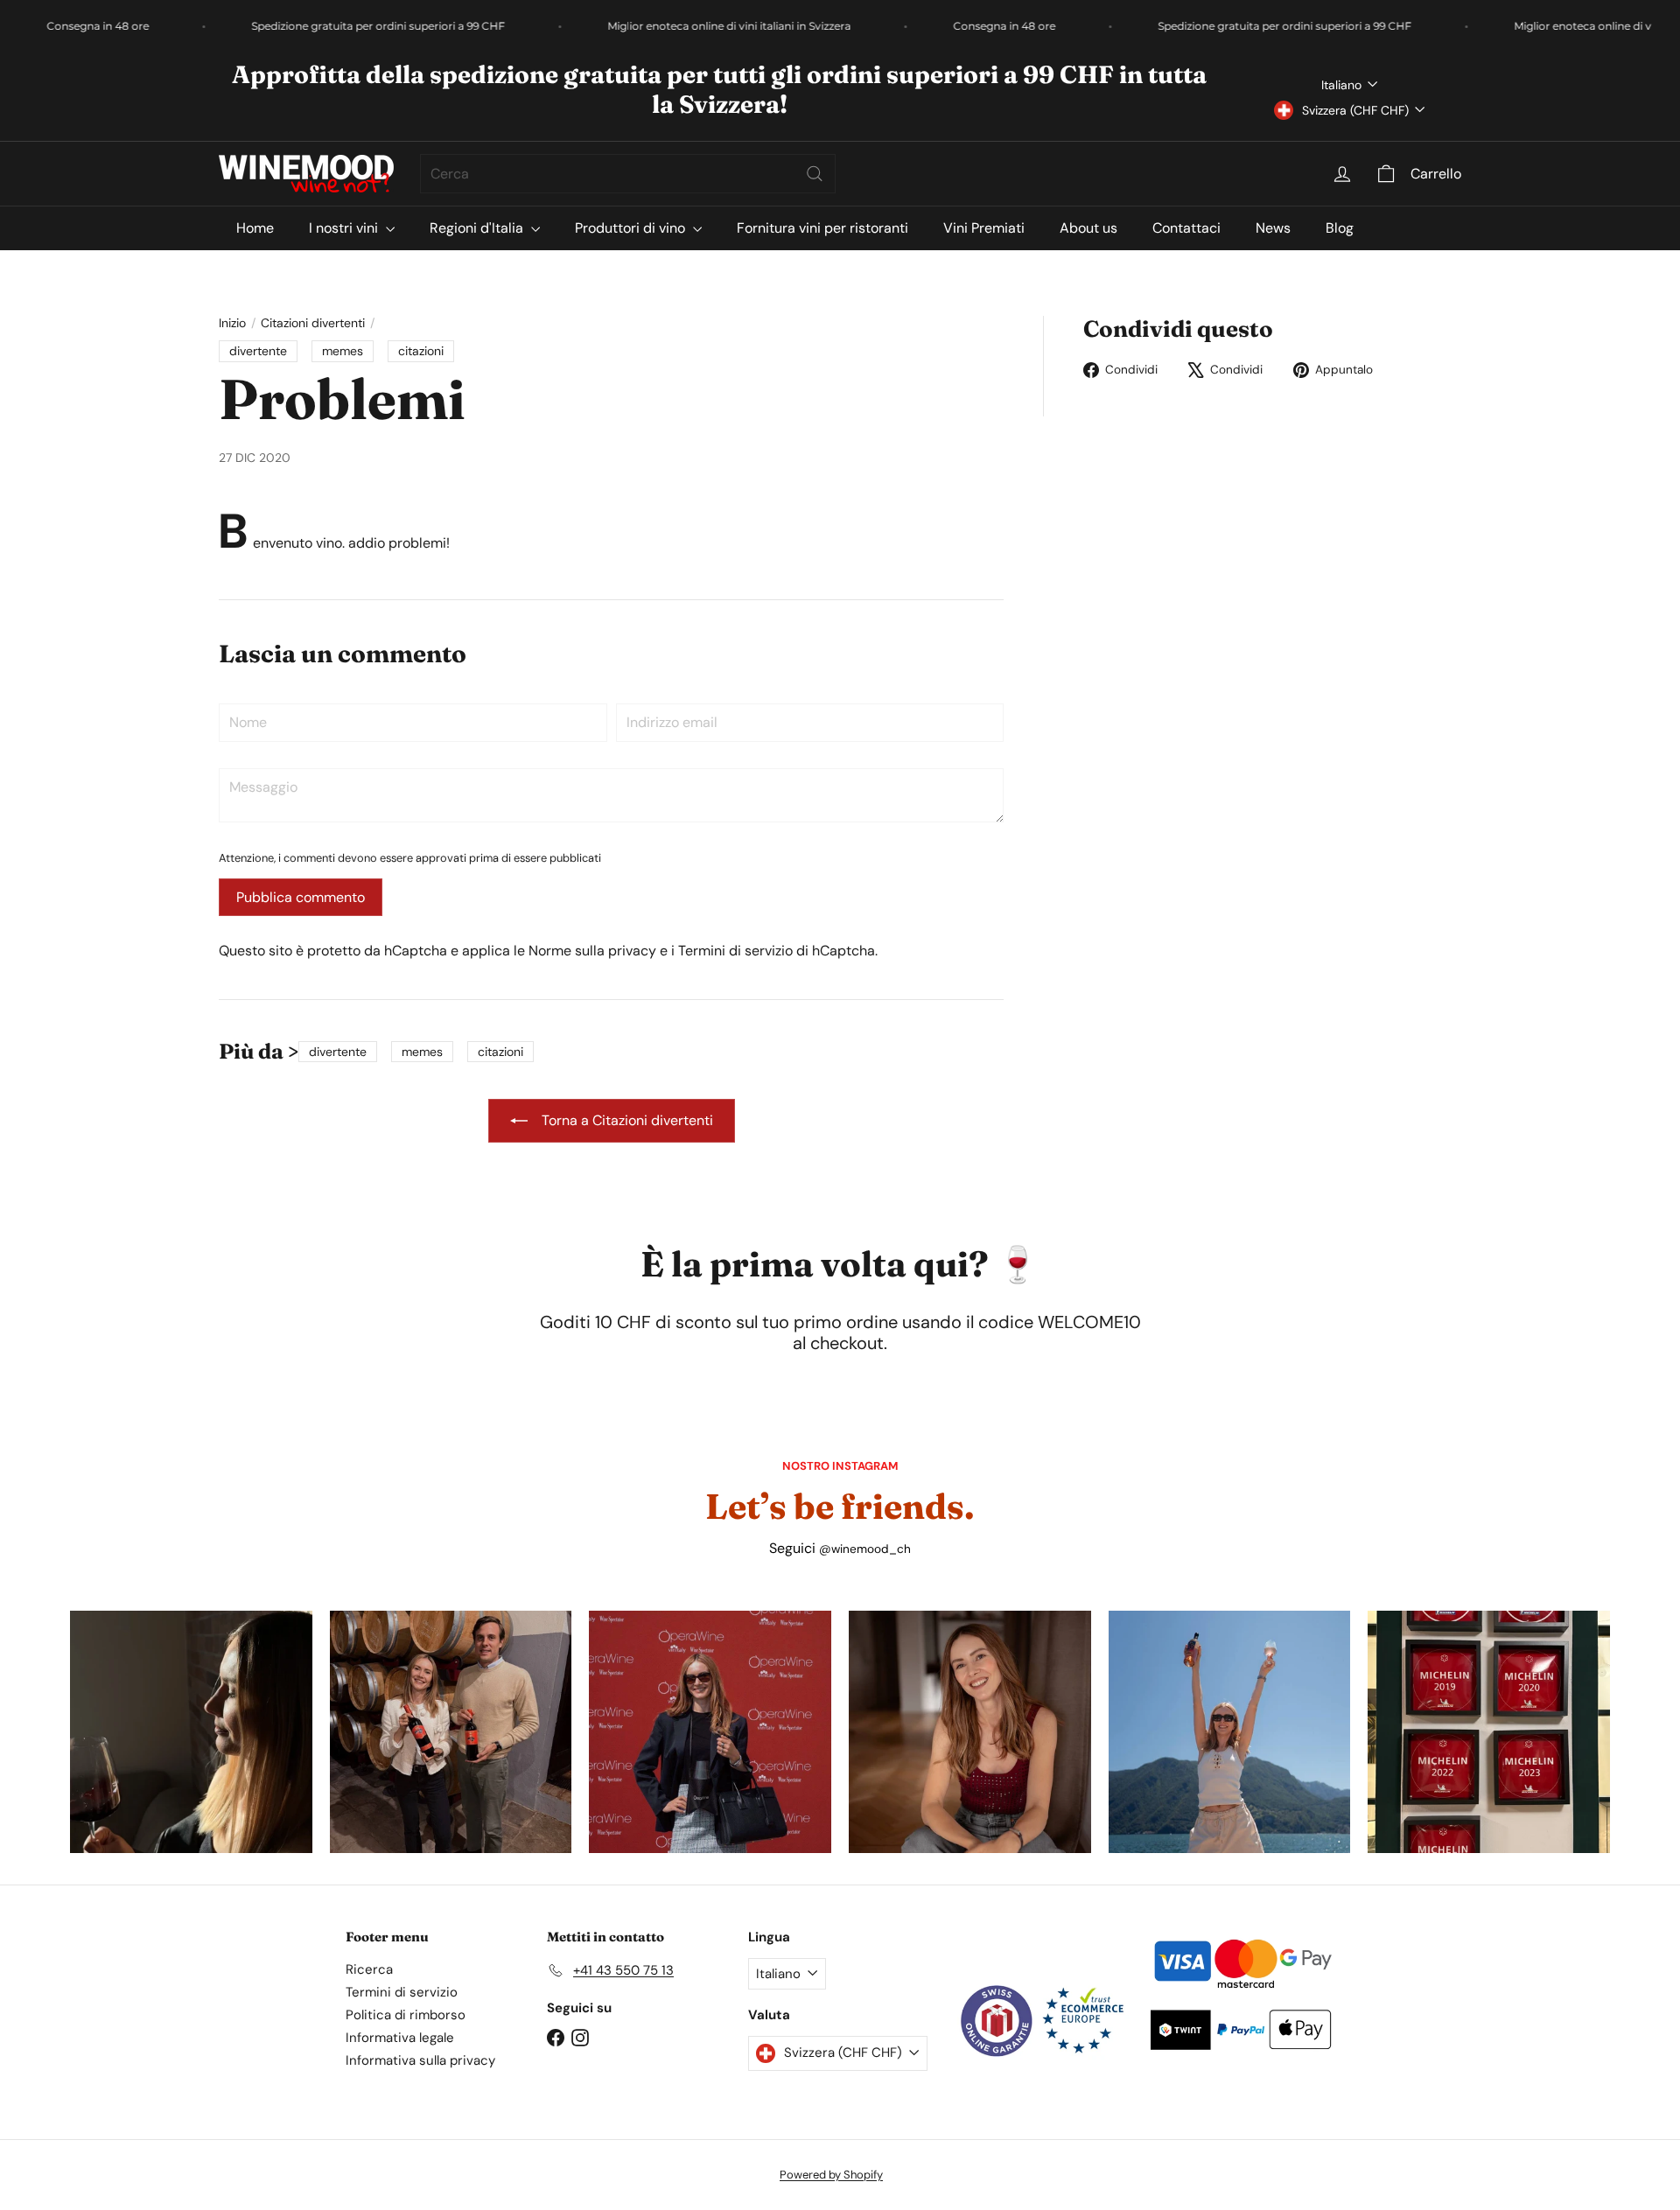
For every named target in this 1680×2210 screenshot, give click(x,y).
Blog (1340, 228)
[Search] (815, 174)
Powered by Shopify (831, 2175)
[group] (191, 1732)
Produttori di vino (632, 228)
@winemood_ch (865, 1549)
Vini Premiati (984, 228)
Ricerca (369, 1969)
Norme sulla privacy (592, 951)
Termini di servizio (735, 951)
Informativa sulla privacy (420, 2060)
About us (1088, 228)
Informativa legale (400, 2038)
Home (255, 228)
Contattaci (1186, 228)
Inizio (232, 323)
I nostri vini (345, 228)
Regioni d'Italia (478, 228)
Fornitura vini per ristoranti (822, 228)
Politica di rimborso (406, 2015)
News (1273, 228)
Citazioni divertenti (313, 323)
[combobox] (628, 174)
